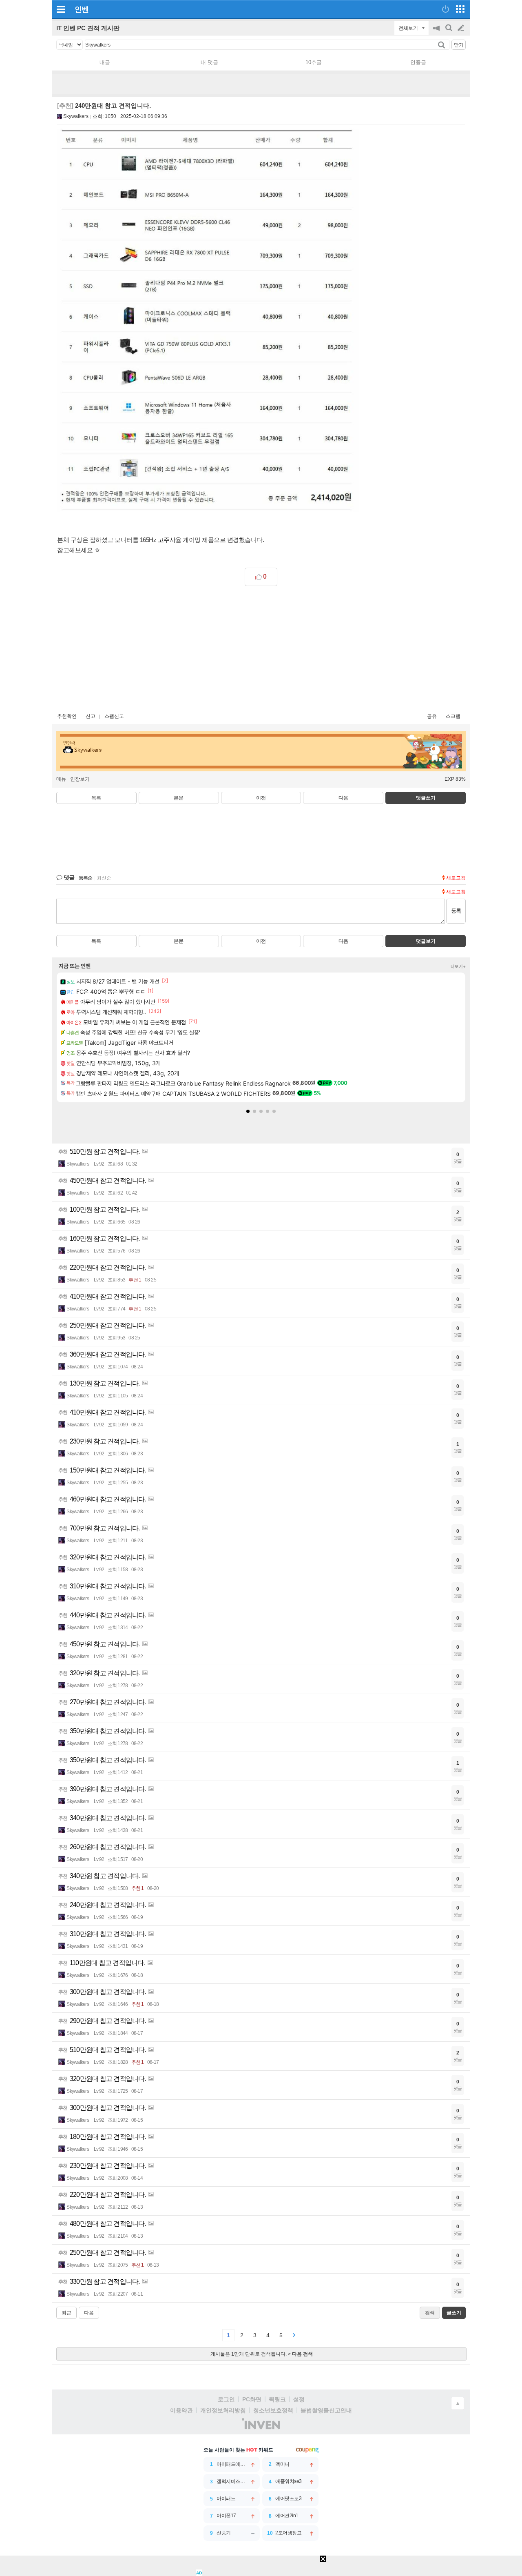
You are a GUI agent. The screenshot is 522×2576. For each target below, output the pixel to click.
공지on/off (437, 32)
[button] (248, 1111)
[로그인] (446, 9)
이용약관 (181, 2410)
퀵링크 (277, 2399)
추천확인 (67, 716)
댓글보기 (426, 941)
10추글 (314, 62)
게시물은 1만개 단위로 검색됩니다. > (262, 2354)
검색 (449, 32)
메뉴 (61, 779)
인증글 (418, 62)
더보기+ (458, 966)
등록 (456, 911)
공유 (432, 716)
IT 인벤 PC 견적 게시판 (88, 28)
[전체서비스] (460, 9)
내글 (105, 62)
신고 (91, 716)
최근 (66, 2313)
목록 (96, 798)
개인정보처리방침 (223, 2410)
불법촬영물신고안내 (326, 2410)
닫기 (459, 45)
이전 (261, 798)
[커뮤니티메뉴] (61, 9)
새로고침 (456, 878)
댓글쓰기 (426, 798)
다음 (343, 798)
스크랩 (453, 716)
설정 (299, 2399)
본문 (179, 798)
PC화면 (252, 2399)
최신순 (104, 878)
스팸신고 (114, 716)
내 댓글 (209, 62)
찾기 (442, 45)
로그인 (226, 2399)
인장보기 (80, 779)
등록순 (85, 878)
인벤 (82, 9)
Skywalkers (76, 116)
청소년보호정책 (273, 2410)
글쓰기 (462, 28)
